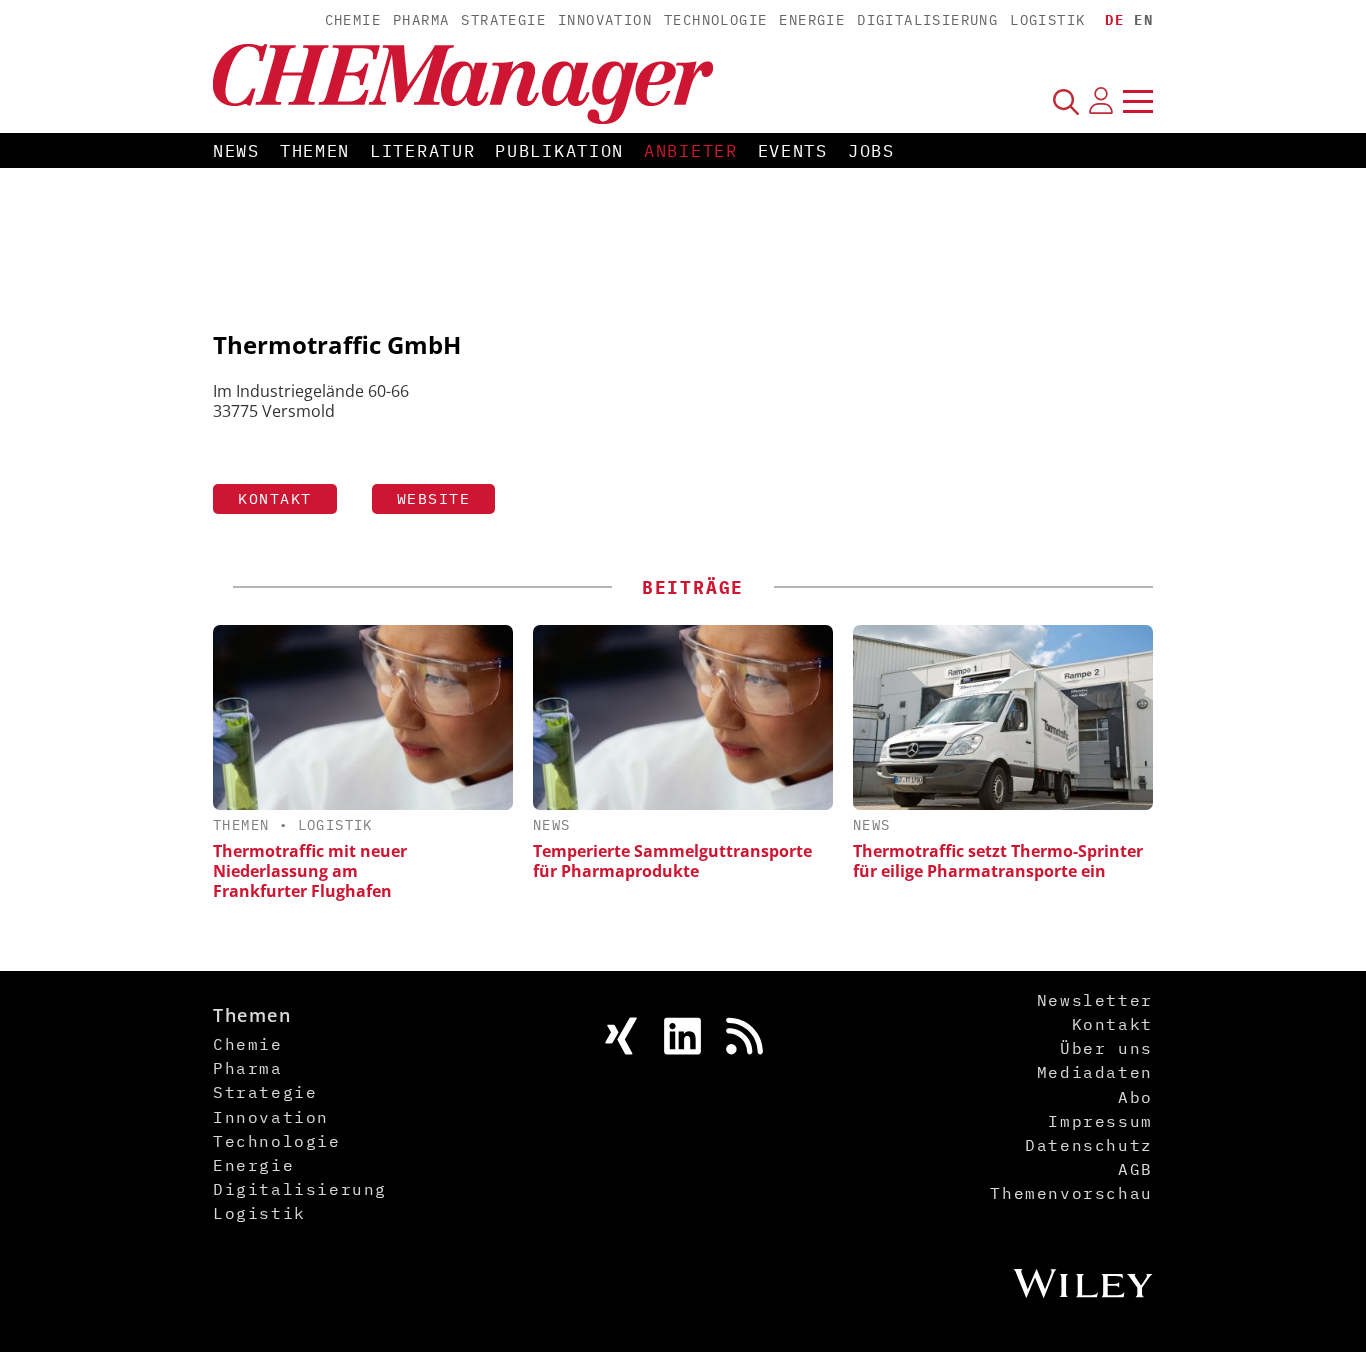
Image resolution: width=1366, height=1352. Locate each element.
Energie (812, 20)
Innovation (605, 20)
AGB (1135, 1169)
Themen (315, 151)
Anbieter (691, 151)
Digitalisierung (927, 20)
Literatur (422, 151)
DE (1114, 20)
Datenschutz (1089, 1145)
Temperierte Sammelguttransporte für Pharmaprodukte (672, 861)
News (236, 151)
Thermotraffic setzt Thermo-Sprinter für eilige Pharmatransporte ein (998, 861)
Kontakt (275, 498)
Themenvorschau (1071, 1193)
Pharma (421, 20)
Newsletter (1095, 1000)
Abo (1135, 1097)
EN (1143, 20)
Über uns (1106, 1048)
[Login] (1101, 101)
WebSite (434, 498)
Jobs (871, 151)
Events (793, 151)
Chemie (353, 20)
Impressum (1100, 1121)
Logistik (1047, 20)
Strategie (503, 20)
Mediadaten (1095, 1072)
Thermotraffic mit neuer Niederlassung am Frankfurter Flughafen (310, 871)
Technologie (715, 20)
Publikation (559, 151)
